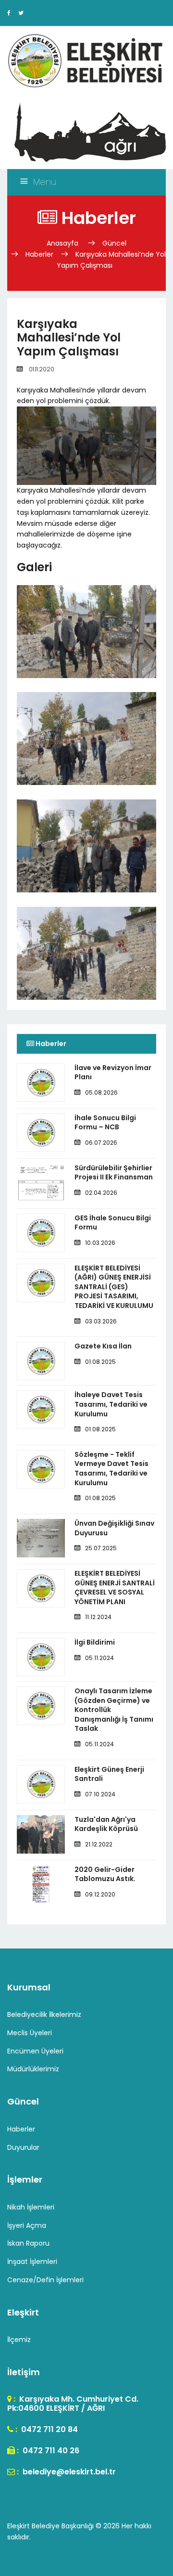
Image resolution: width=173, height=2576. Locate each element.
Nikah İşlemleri (31, 2207)
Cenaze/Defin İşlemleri (45, 2280)
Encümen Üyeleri (35, 2051)
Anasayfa (63, 243)
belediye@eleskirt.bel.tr (68, 2472)
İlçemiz (19, 2340)
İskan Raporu (28, 2243)
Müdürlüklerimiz (33, 2069)
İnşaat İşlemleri (32, 2262)
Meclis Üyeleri (30, 2033)
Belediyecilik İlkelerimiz (44, 2014)
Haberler (39, 254)
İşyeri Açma (27, 2225)
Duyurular (23, 2147)
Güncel (114, 243)
